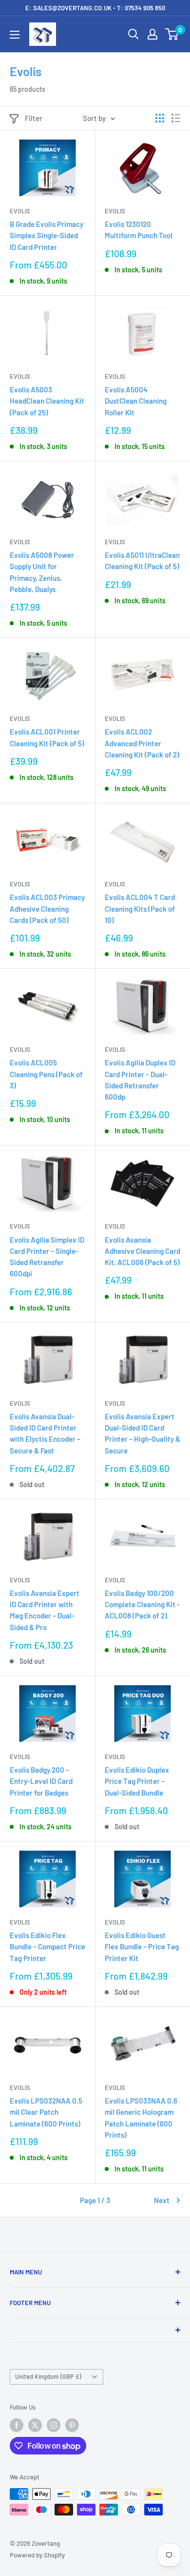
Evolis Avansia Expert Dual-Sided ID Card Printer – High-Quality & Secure (142, 1433)
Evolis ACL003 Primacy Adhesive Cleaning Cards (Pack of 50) (47, 909)
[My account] (152, 34)
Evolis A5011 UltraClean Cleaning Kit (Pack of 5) (142, 561)
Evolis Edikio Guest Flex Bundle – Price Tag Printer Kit (142, 1947)
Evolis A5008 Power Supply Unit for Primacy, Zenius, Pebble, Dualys (42, 572)
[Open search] (133, 34)
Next (162, 2200)
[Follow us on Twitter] (35, 2425)
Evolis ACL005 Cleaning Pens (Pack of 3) (46, 1074)
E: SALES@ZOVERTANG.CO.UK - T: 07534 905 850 (95, 8)
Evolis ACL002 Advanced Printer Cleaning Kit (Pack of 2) (142, 743)
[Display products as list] (176, 118)
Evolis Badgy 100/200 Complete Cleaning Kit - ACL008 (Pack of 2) (142, 1605)
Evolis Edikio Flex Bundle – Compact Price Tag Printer (47, 1947)
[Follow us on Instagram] (54, 2425)
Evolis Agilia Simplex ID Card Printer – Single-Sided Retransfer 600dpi (47, 1257)
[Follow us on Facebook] (17, 2425)
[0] (172, 34)
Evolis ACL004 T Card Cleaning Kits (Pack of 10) (140, 909)
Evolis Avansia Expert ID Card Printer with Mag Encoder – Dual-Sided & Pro (45, 1610)
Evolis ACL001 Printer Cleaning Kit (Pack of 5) (47, 737)
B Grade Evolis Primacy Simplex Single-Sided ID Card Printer (47, 235)
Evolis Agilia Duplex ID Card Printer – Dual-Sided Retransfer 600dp (140, 1080)
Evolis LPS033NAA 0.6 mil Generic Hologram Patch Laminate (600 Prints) (141, 2118)
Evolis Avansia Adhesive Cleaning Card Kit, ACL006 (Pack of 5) (142, 1251)
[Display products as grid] (160, 118)
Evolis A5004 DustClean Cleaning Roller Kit (136, 401)
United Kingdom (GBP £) (48, 2376)
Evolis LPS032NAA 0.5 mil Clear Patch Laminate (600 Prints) (46, 2112)
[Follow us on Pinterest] (72, 2425)
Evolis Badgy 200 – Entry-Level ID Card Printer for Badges (41, 1781)
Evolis (20, 211)
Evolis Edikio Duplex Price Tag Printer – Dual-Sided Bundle (137, 1781)
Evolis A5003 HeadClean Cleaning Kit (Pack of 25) (47, 401)
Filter (34, 118)
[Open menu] (15, 35)
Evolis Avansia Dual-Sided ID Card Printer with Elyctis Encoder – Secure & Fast (45, 1433)
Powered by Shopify (37, 2555)
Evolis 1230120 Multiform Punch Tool (139, 230)
